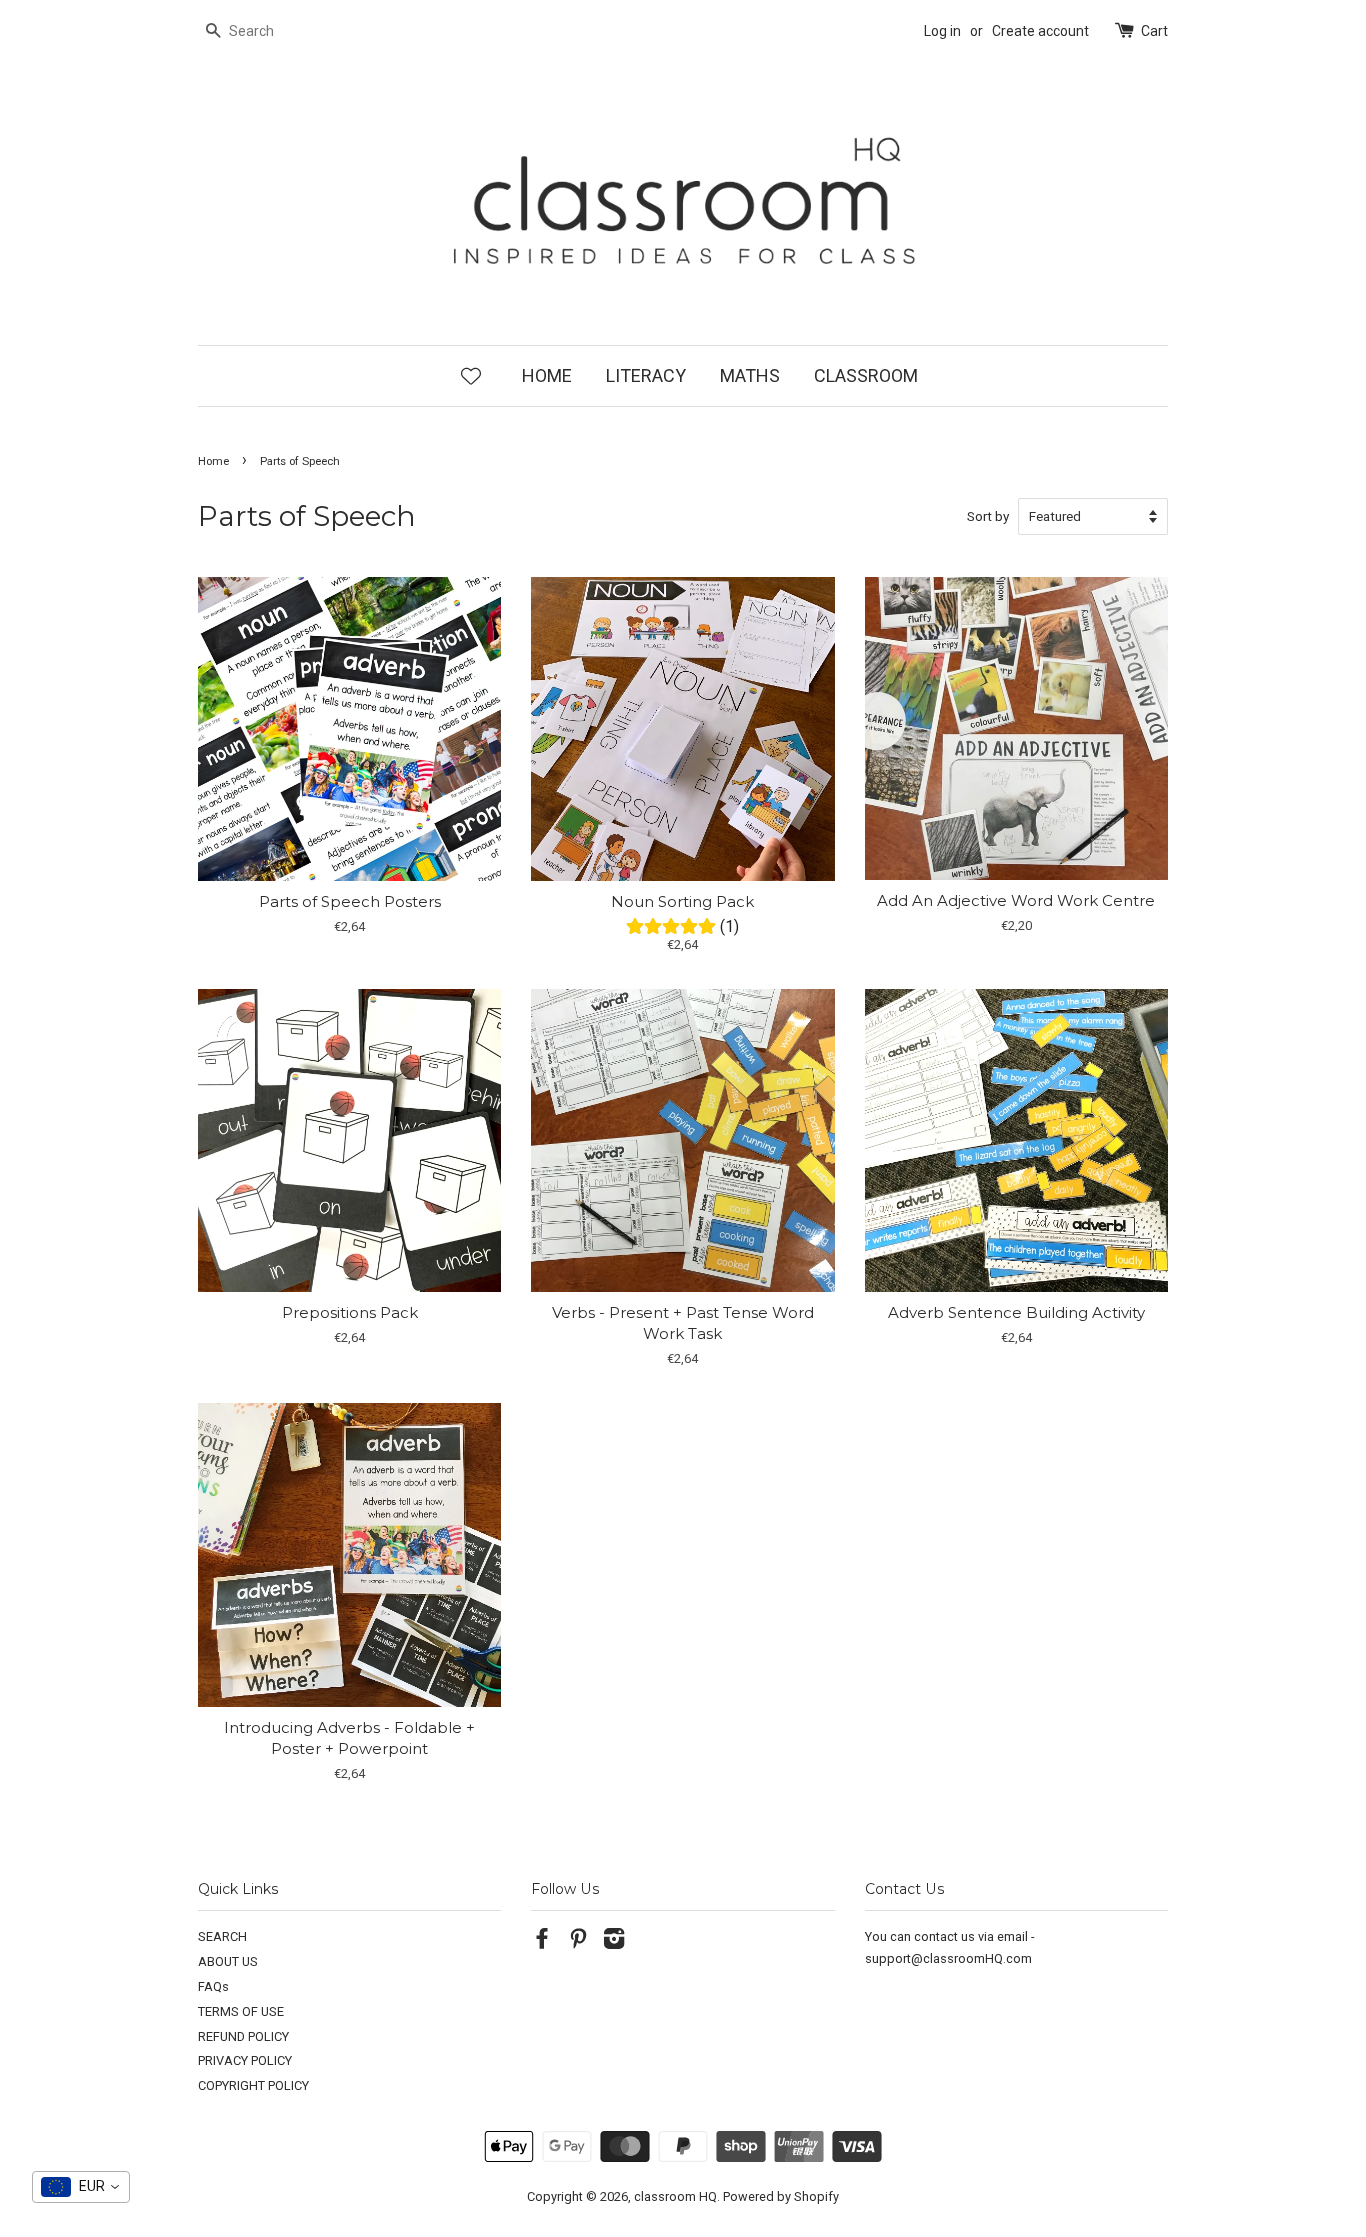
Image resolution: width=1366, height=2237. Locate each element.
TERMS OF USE (241, 2011)
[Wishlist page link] (471, 375)
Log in (942, 31)
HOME (547, 375)
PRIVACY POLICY (245, 2060)
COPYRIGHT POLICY (253, 2085)
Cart (1154, 31)
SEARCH (222, 1936)
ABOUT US (228, 1961)
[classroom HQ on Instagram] (614, 1942)
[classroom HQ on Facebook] (542, 1942)
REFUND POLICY (243, 2036)
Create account (1040, 31)
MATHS (750, 375)
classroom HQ (675, 2196)
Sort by (988, 516)
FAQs (213, 1986)
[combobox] (81, 2187)
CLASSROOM (866, 375)
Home (213, 461)
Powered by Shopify (781, 2196)
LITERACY (646, 375)
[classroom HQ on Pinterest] (578, 1942)
